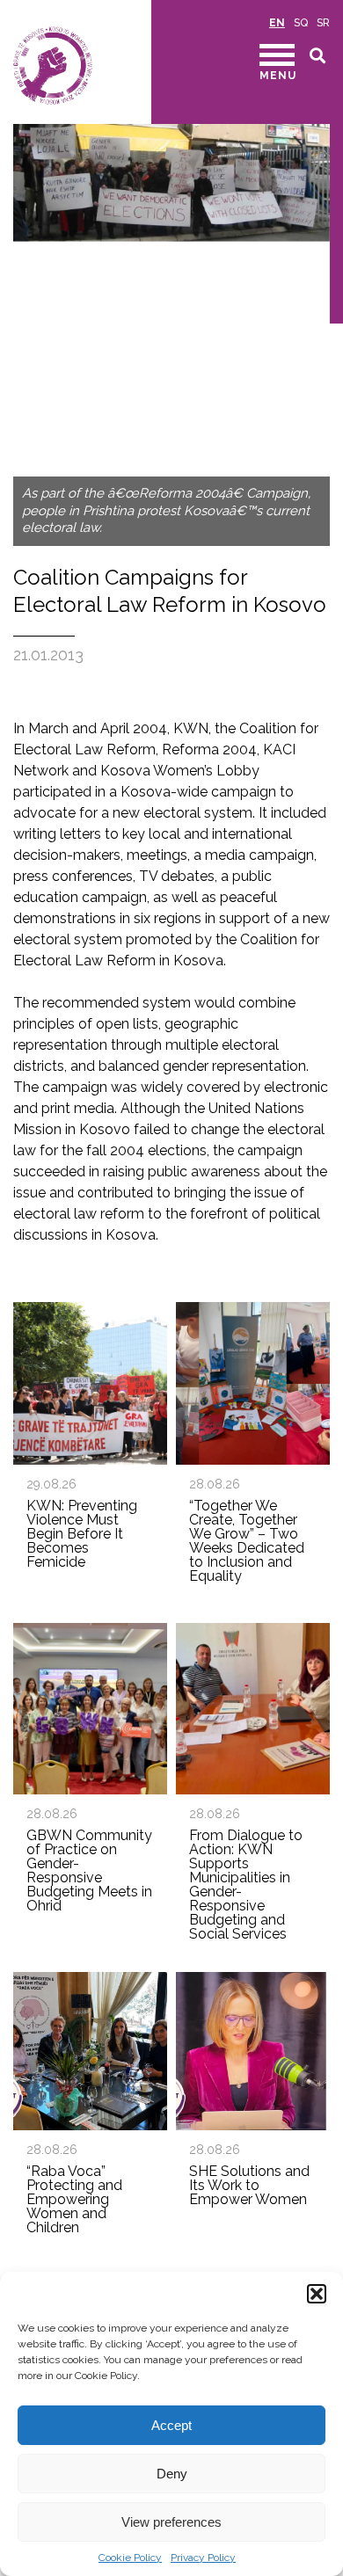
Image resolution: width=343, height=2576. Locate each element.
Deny (172, 2474)
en (277, 23)
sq (301, 23)
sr (323, 23)
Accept (171, 2425)
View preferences (171, 2522)
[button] (317, 2294)
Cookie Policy (130, 2558)
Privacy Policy (203, 2558)
